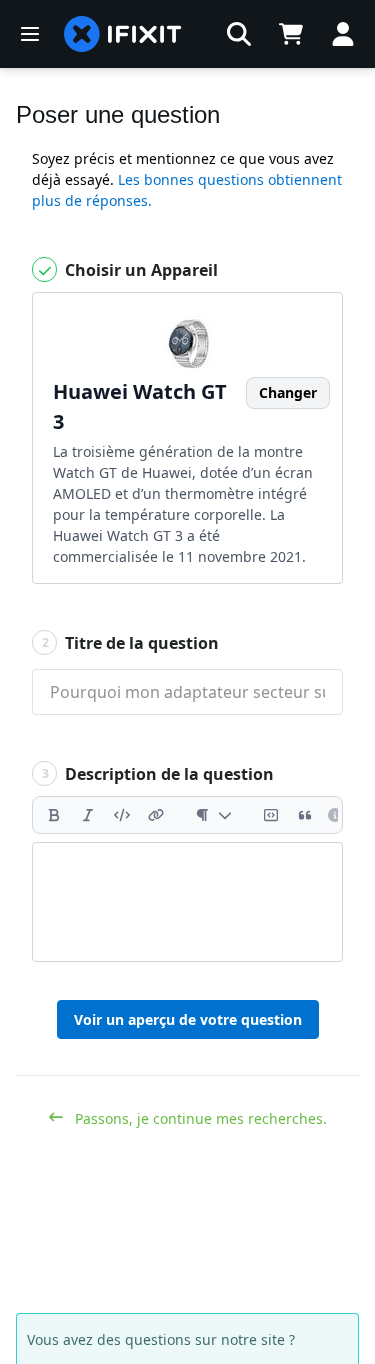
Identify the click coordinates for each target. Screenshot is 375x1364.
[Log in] (343, 34)
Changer (288, 392)
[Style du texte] (213, 815)
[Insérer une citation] (305, 815)
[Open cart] (291, 34)
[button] (239, 34)
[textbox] (187, 902)
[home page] (123, 34)
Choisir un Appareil (139, 270)
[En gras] (54, 815)
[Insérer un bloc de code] (271, 815)
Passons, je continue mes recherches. (199, 1118)
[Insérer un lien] (156, 815)
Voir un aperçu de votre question (188, 1019)
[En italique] (88, 815)
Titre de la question (131, 643)
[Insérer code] (122, 815)
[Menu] (30, 34)
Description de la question (158, 774)
